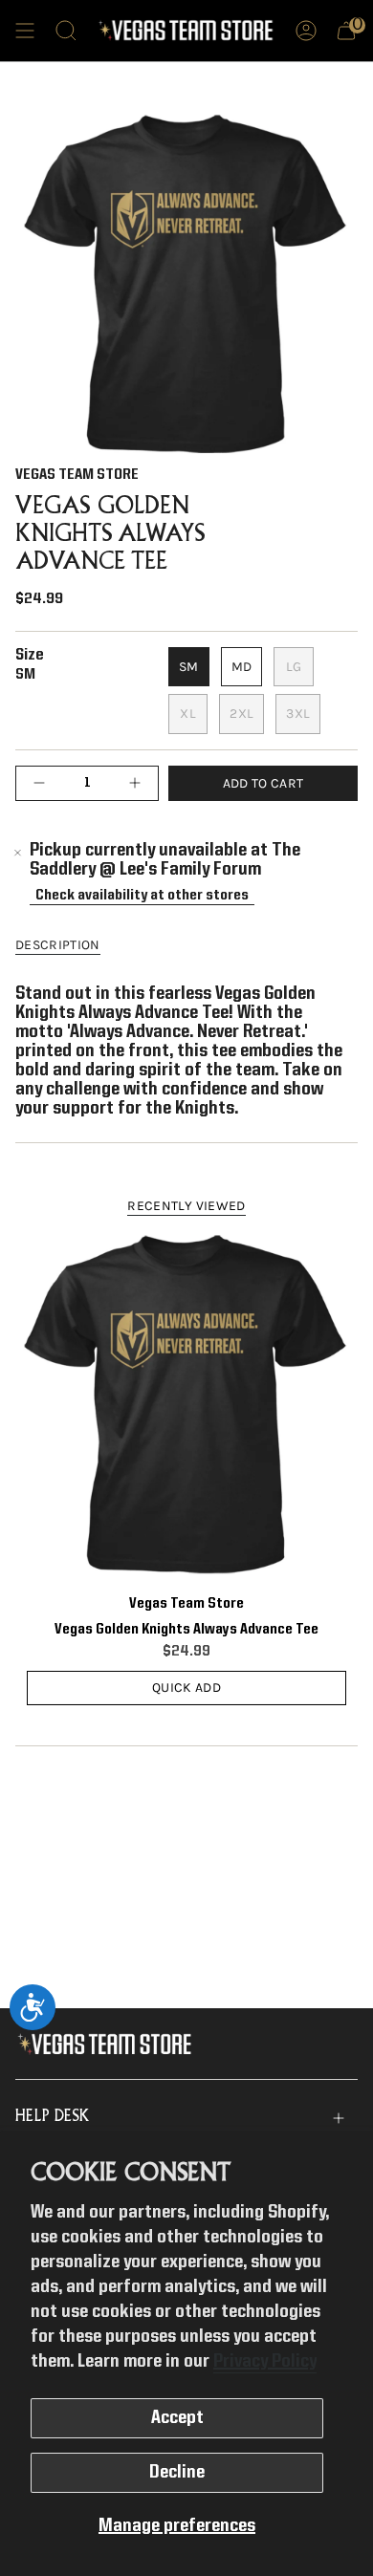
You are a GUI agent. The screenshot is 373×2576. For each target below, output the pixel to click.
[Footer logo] (109, 2045)
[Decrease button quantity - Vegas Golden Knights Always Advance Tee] (44, 783)
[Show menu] (25, 31)
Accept (177, 2418)
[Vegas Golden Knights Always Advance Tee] (186, 1405)
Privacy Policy (265, 2362)
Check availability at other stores (142, 895)
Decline (177, 2473)
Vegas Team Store (77, 475)
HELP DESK (52, 2117)
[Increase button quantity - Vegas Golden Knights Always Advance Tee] (130, 783)
